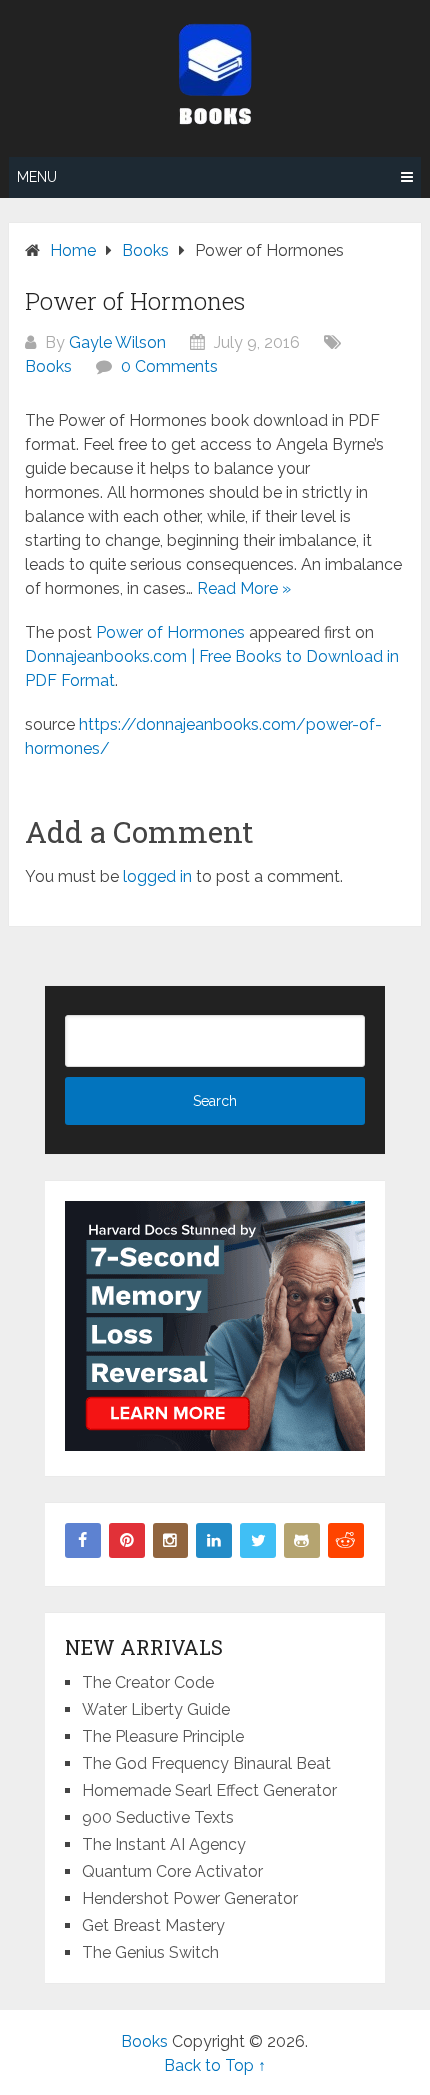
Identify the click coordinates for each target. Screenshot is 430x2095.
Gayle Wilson (117, 342)
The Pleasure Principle (163, 1736)
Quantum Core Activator (172, 1871)
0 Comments (169, 366)
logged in (157, 876)
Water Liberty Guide (156, 1709)
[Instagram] (171, 1541)
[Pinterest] (127, 1541)
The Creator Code (148, 1682)
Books (48, 366)
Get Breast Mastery (153, 1925)
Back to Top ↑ (215, 2065)
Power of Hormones (170, 632)
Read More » (244, 588)
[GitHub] (302, 1541)
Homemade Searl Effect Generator (209, 1790)
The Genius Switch (150, 1952)
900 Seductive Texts (158, 1817)
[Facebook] (83, 1541)
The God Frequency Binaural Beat (206, 1763)
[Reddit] (346, 1541)
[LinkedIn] (214, 1541)
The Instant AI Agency (164, 1844)
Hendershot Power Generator (190, 1898)
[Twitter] (258, 1541)
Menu (37, 177)
